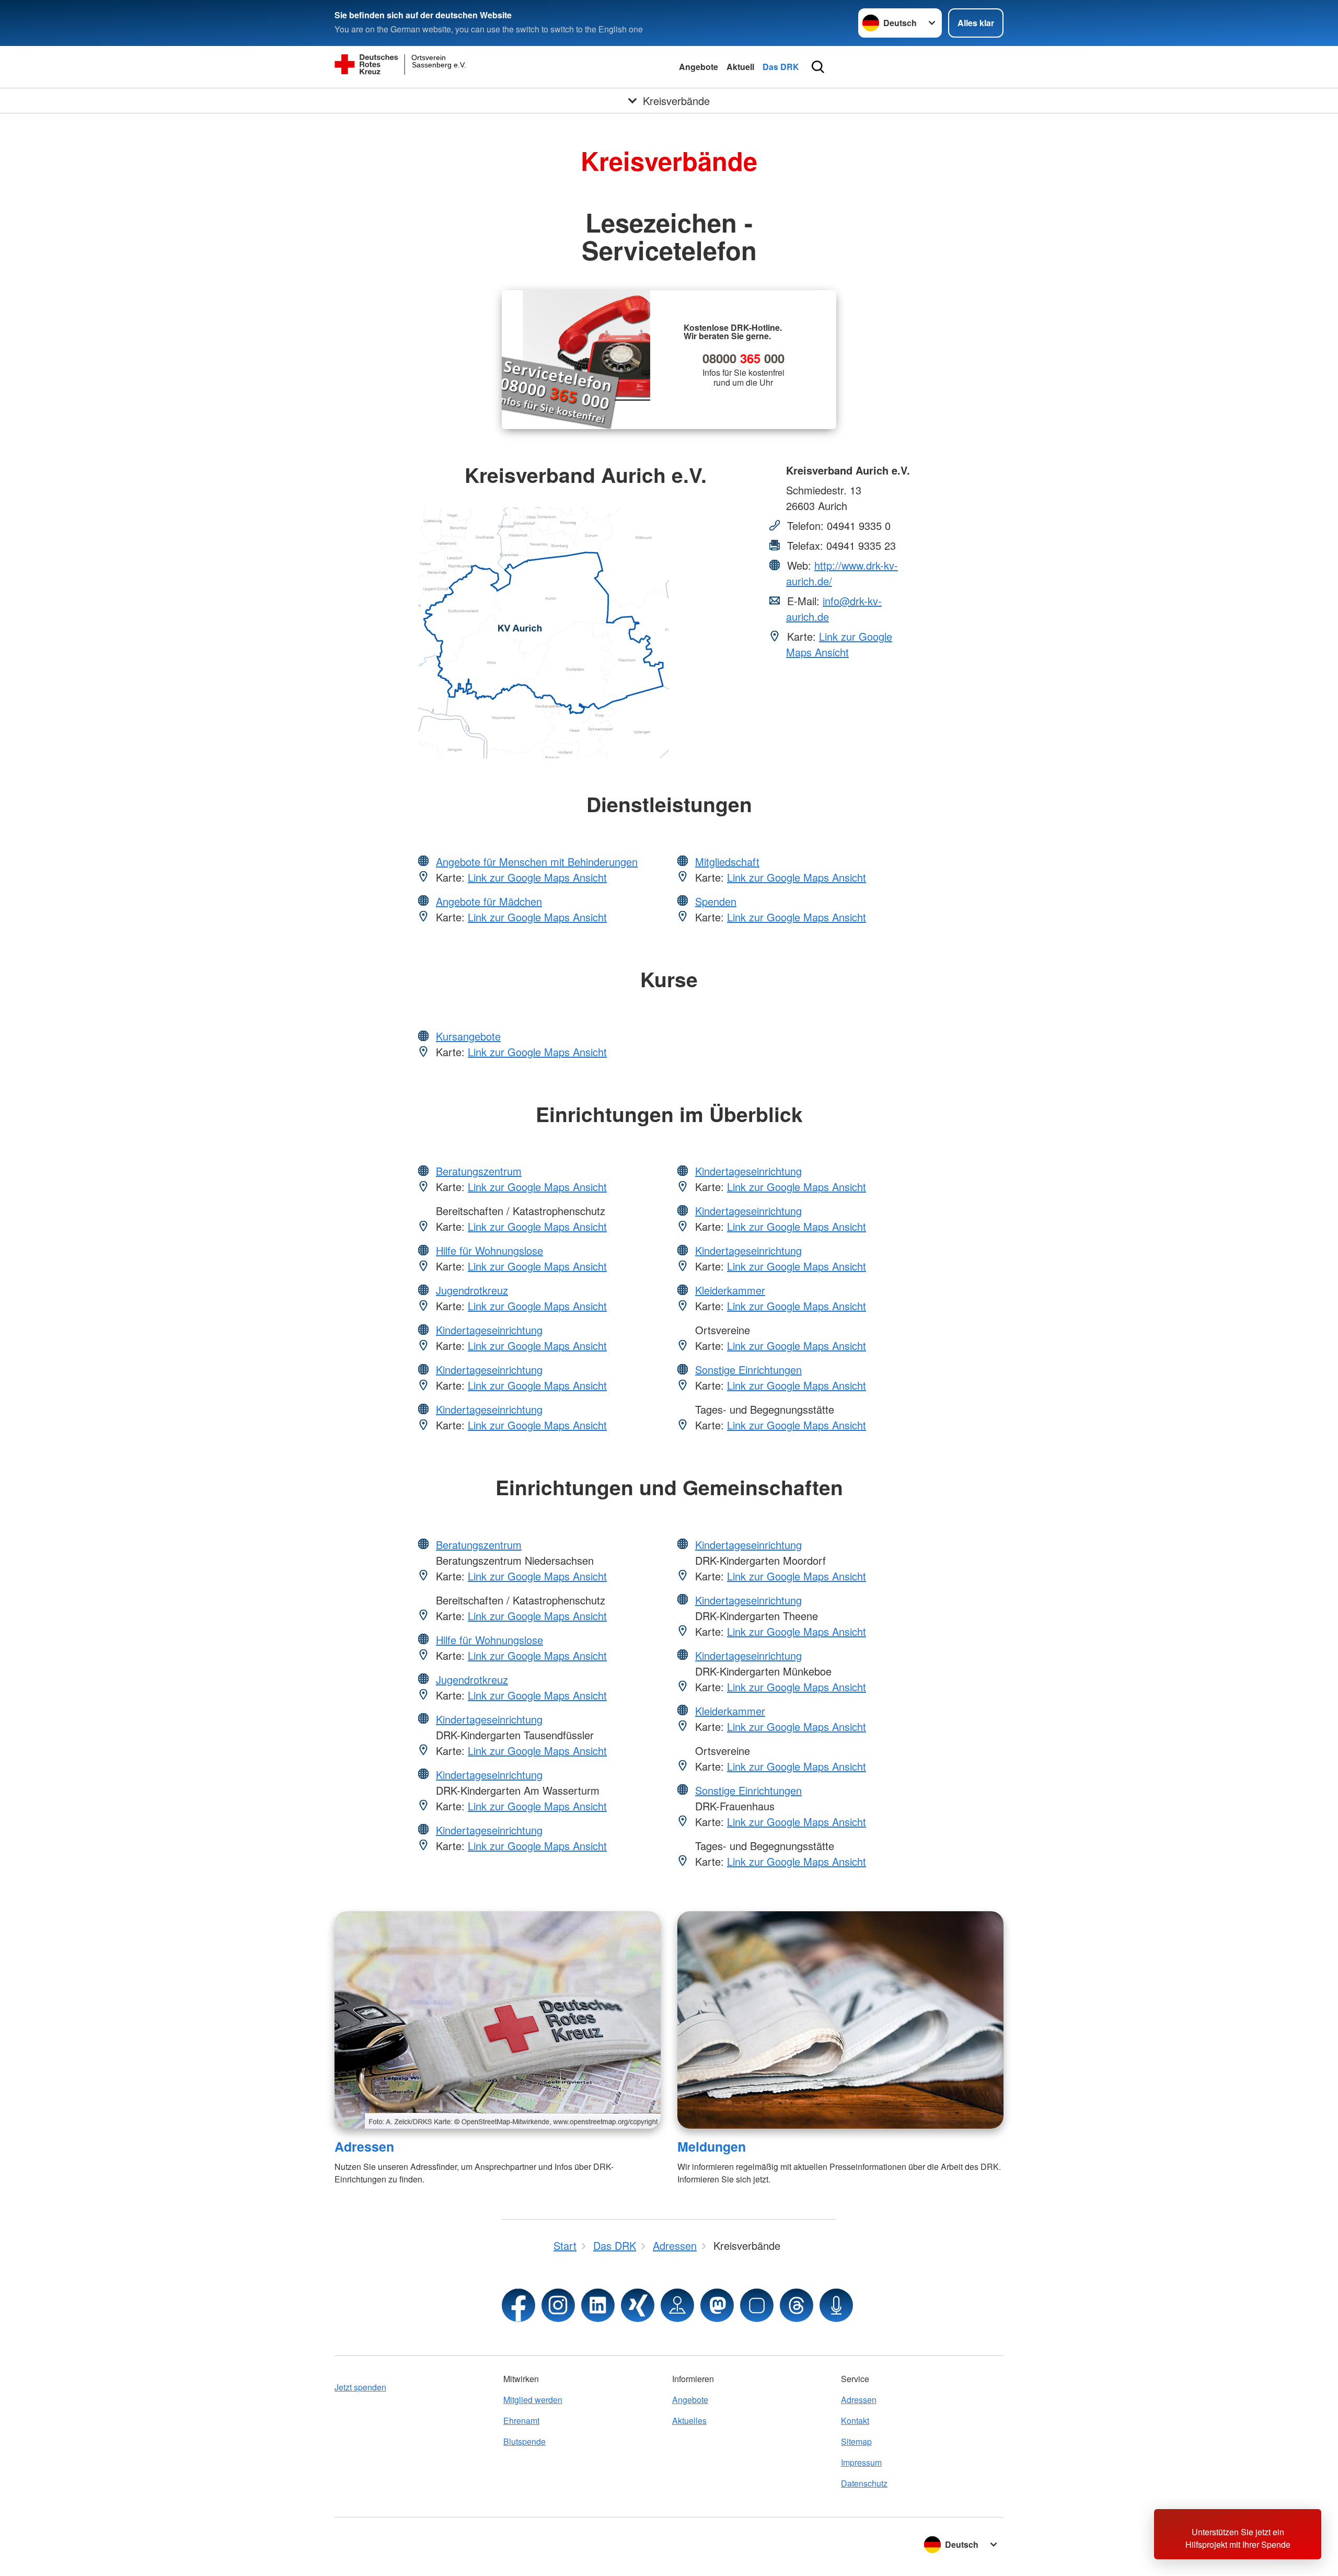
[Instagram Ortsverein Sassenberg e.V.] (558, 2305)
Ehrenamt (521, 2421)
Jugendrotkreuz (472, 1290)
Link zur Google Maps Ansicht (839, 644)
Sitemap (856, 2441)
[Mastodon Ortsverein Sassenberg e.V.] (717, 2305)
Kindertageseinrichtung (489, 1330)
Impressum (861, 2462)
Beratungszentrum (479, 1171)
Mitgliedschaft (727, 862)
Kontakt (855, 2421)
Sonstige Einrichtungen (748, 1370)
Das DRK (781, 67)
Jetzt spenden (360, 2387)
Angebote (699, 67)
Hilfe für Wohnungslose (489, 1250)
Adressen (364, 2146)
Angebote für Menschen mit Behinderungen (537, 862)
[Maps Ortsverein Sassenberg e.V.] (677, 2305)
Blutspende (524, 2441)
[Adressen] (498, 2020)
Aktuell (740, 67)
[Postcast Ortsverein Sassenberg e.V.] (836, 2305)
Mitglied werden (533, 2400)
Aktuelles (689, 2421)
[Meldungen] (840, 2020)
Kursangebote (468, 1036)
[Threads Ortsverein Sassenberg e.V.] (797, 2305)
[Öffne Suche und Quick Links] (818, 67)
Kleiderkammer (730, 1290)
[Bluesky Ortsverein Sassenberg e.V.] (757, 2305)
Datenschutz (864, 2483)
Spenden (716, 901)
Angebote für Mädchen (489, 901)
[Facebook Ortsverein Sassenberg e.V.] (518, 2305)
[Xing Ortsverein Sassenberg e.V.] (638, 2305)
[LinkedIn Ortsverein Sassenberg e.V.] (598, 2305)
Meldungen (712, 2146)
